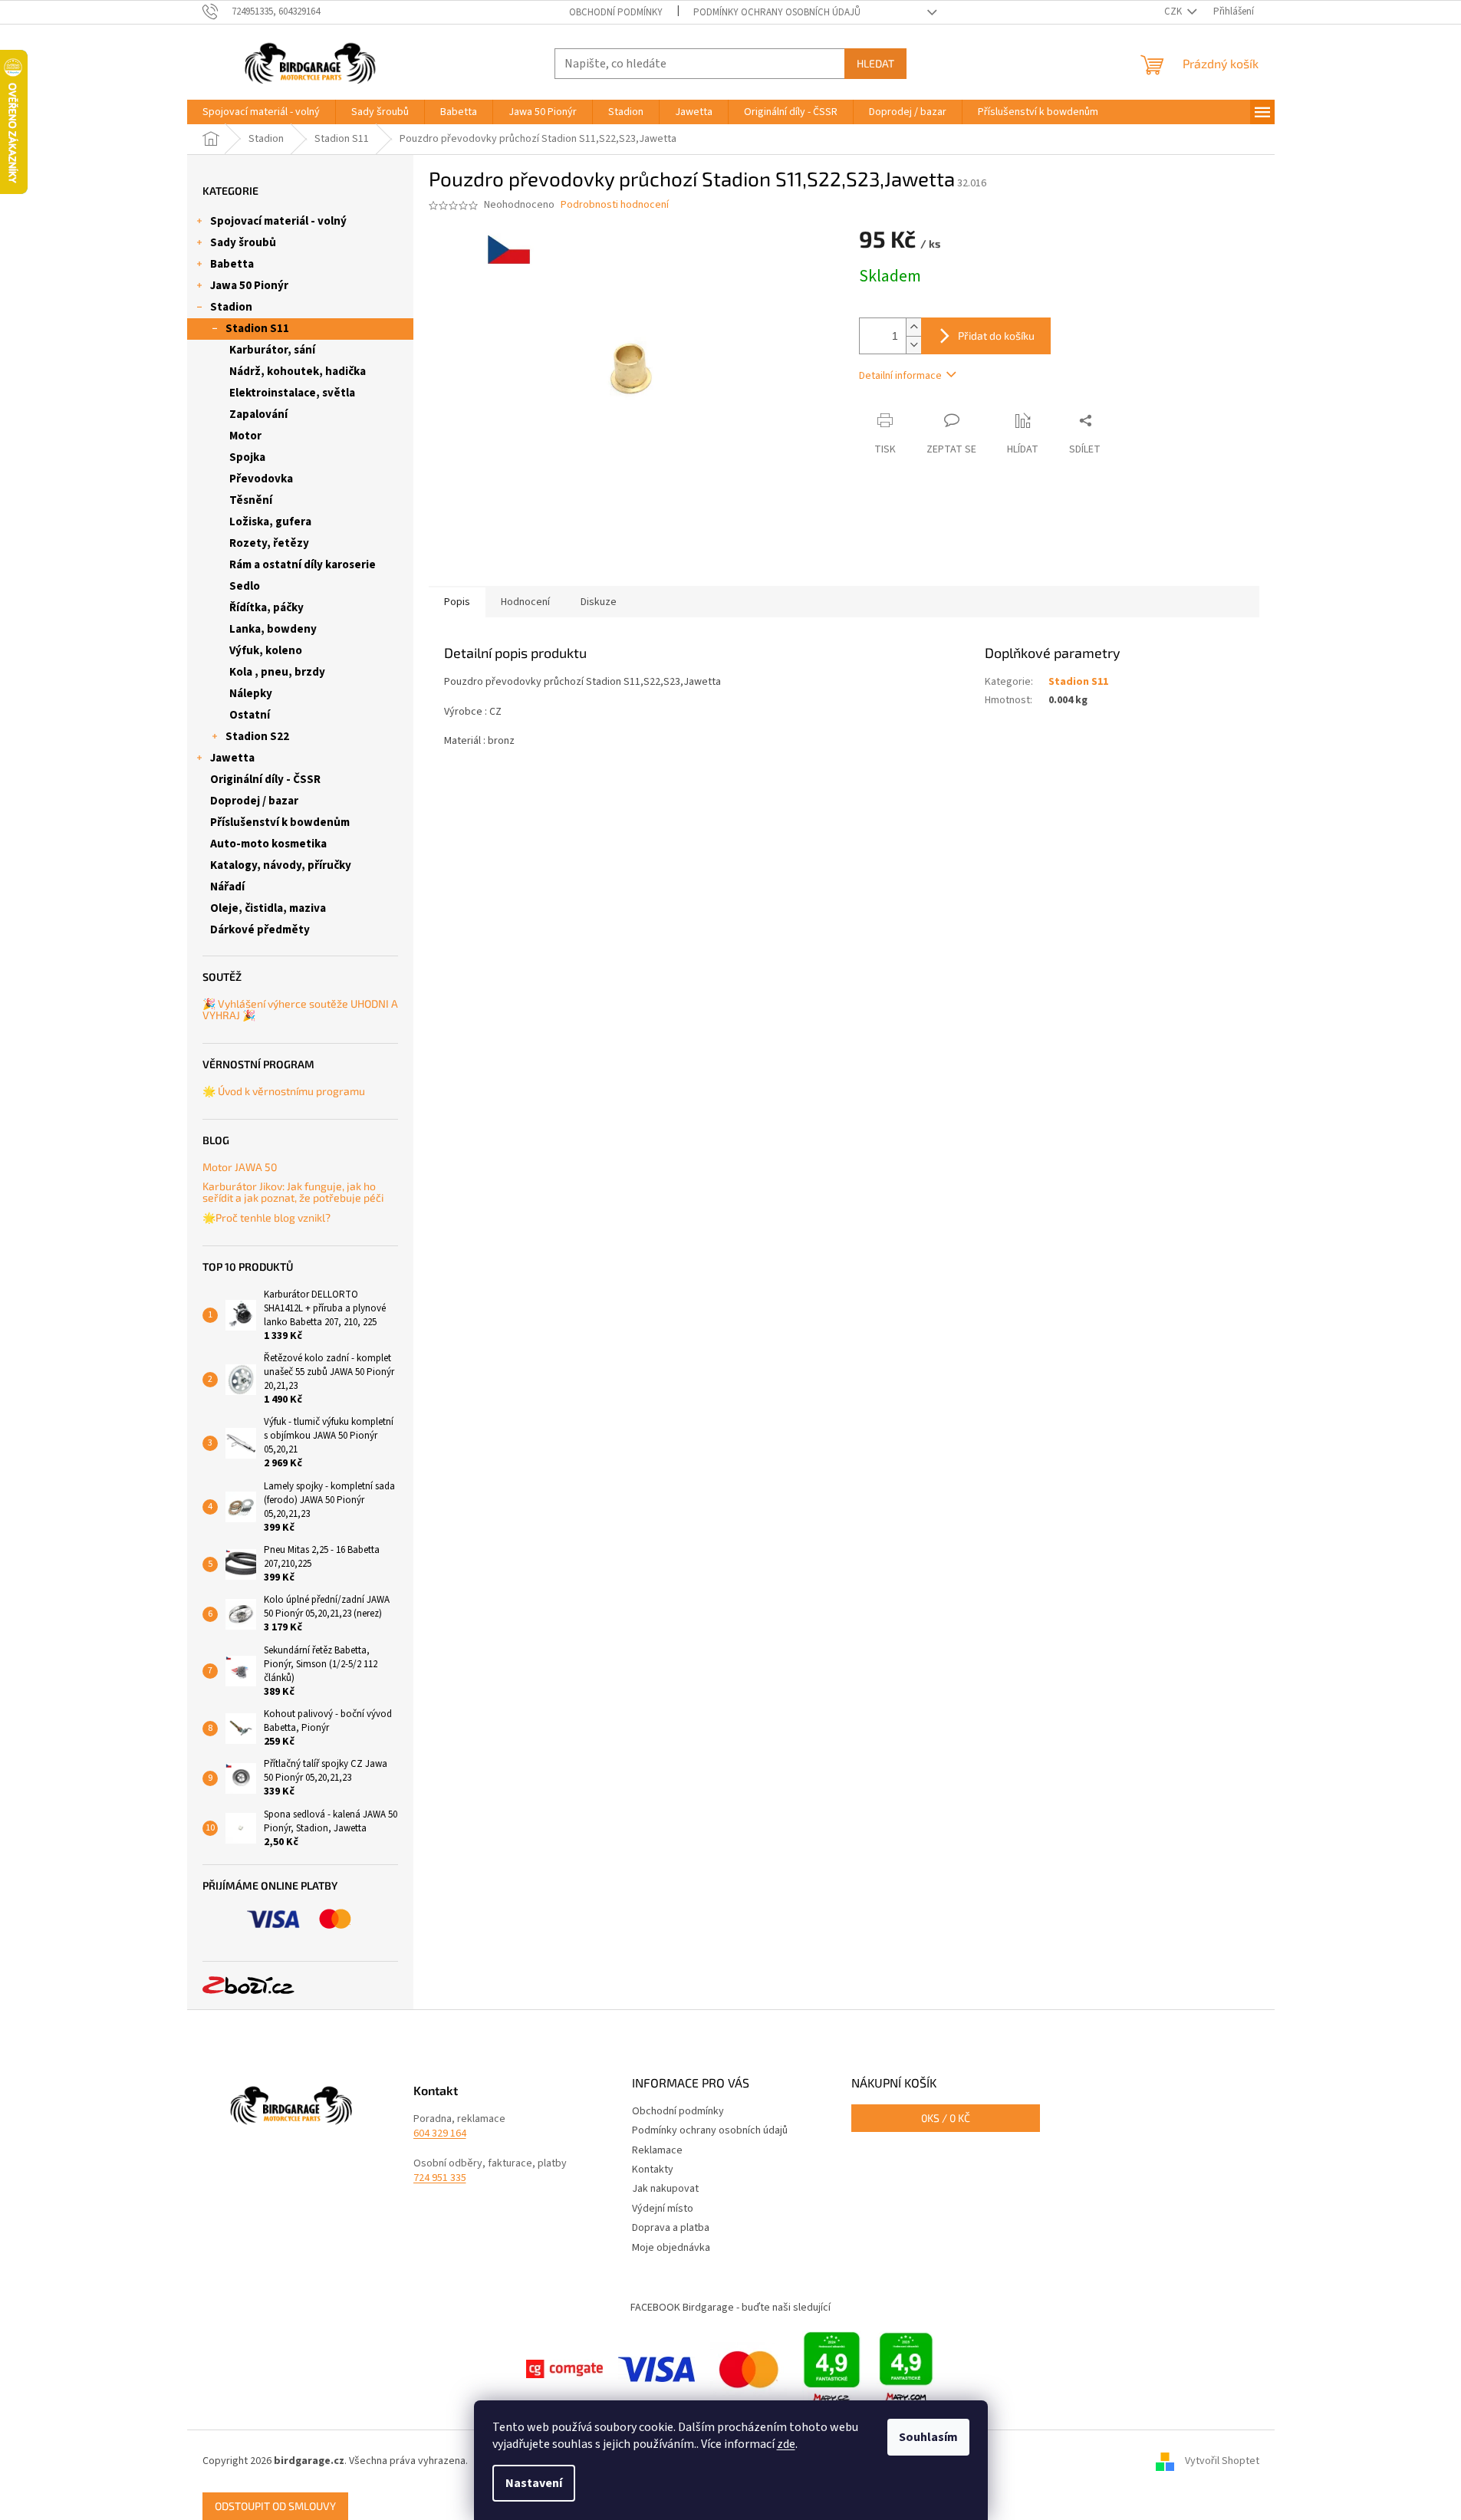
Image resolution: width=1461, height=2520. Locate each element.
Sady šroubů (243, 243)
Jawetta (232, 758)
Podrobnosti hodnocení (615, 205)
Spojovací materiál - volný (278, 221)
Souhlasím (928, 2437)
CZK (1174, 12)
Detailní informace (900, 376)
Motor (245, 436)
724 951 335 (440, 2178)
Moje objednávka (671, 2248)
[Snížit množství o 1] (913, 345)
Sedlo (245, 586)
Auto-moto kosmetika (268, 844)
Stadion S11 (257, 329)
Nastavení (534, 2483)
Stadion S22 (257, 737)
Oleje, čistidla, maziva (268, 908)
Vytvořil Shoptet (1222, 2461)
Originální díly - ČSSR (265, 780)
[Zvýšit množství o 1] (913, 327)
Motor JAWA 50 (240, 1167)
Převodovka (261, 479)
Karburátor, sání (272, 350)
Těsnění (251, 500)
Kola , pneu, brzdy (277, 672)
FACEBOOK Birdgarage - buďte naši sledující (730, 2308)
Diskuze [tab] (599, 602)
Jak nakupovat (665, 2189)
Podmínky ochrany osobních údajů (777, 12)
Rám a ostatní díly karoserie (303, 565)
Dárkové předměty (260, 930)
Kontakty (653, 2170)
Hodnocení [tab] (525, 602)
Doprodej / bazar (254, 801)
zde (786, 2444)
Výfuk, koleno (266, 651)
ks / (946, 2118)
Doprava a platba (671, 2228)
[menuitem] (261, 112)
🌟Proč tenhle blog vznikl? (267, 1217)
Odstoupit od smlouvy (275, 2506)
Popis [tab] (457, 602)
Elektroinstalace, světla (292, 393)
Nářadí (227, 887)
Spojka (247, 457)
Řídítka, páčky (267, 608)
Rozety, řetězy (269, 543)
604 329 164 (440, 2134)
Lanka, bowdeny (273, 629)
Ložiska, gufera (270, 522)
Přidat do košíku (996, 336)
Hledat (875, 63)
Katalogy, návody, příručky (281, 865)
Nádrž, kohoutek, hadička (298, 372)
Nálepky (251, 694)
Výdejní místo (663, 2209)
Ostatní (250, 715)
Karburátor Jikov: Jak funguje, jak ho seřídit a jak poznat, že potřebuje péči (293, 1192)
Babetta (232, 264)
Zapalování (258, 415)
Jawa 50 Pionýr (249, 286)
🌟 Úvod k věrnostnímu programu (284, 1091)
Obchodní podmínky (616, 12)
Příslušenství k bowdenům (280, 822)
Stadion (231, 307)
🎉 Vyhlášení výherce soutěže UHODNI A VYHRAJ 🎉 (300, 1010)
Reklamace (657, 2150)
